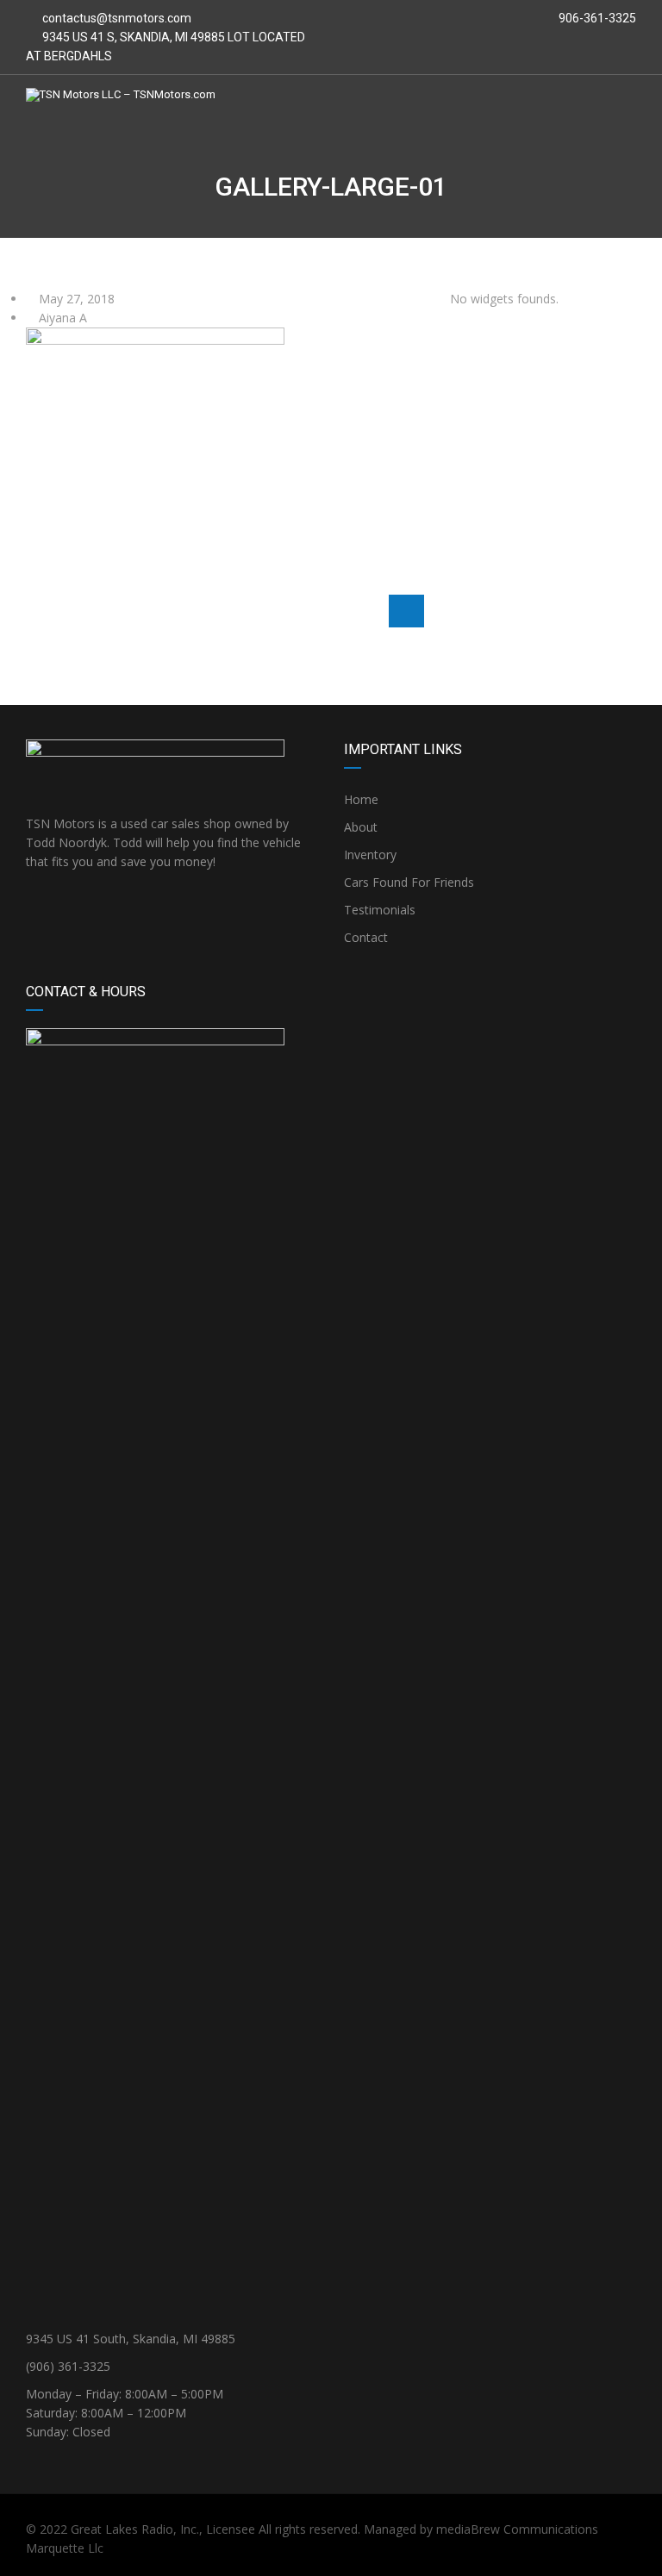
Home (361, 799)
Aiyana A (61, 318)
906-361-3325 (596, 18)
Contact (366, 937)
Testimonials (380, 910)
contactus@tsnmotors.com (117, 18)
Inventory (370, 855)
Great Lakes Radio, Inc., (137, 2529)
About (361, 827)
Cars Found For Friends (409, 882)
